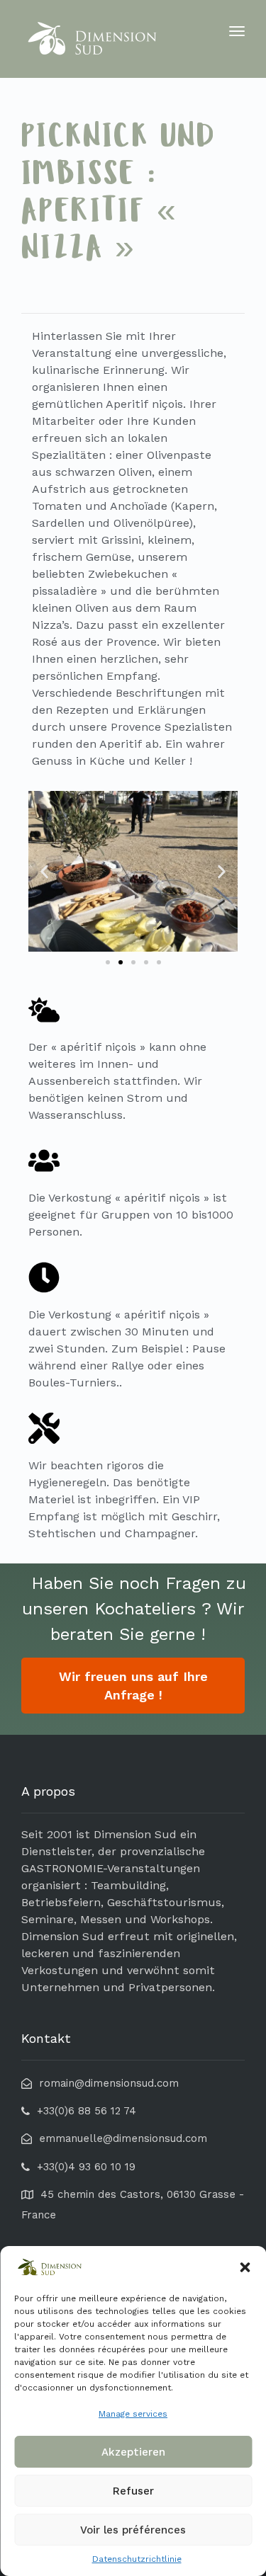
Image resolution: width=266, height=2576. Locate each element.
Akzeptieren (133, 2452)
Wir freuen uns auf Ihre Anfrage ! (133, 1686)
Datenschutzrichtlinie (137, 2559)
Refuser (133, 2491)
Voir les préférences (133, 2530)
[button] (245, 2267)
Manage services (133, 2414)
